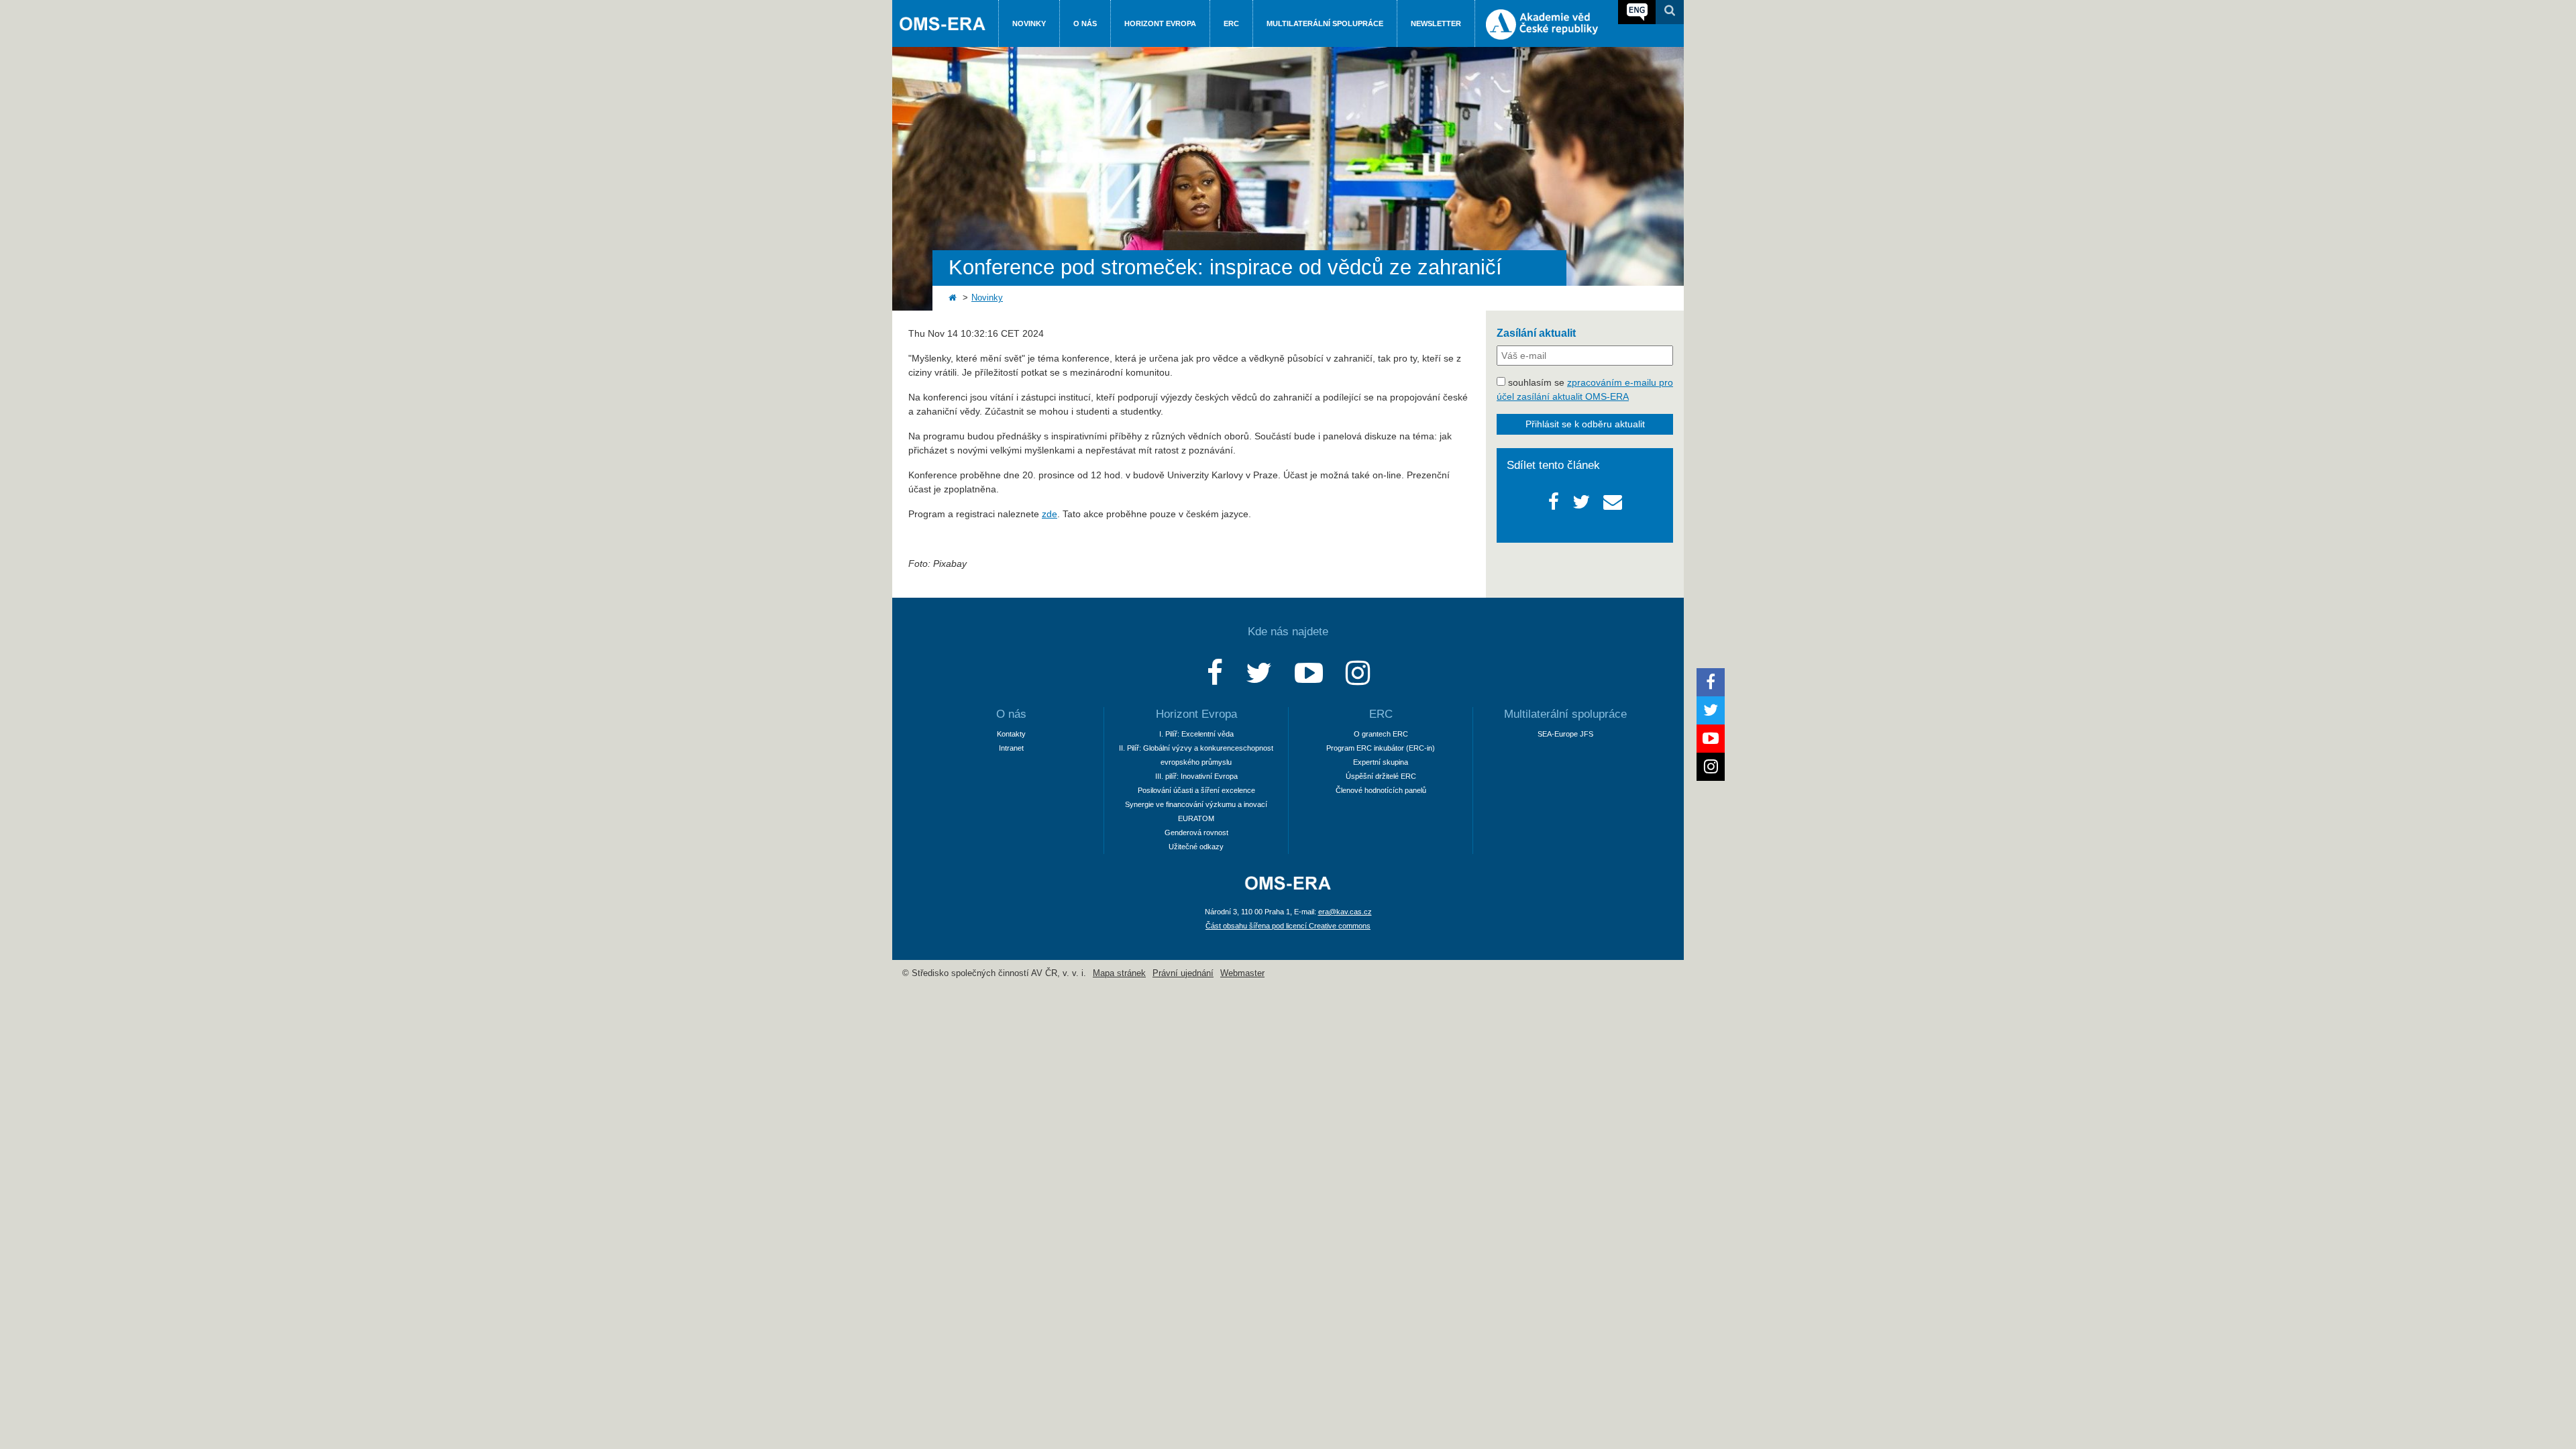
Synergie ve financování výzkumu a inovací (1196, 804)
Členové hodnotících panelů (1381, 790)
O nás (1085, 23)
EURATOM (1196, 818)
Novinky (1029, 23)
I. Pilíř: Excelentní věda (1196, 734)
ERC (1231, 23)
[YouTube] (1309, 673)
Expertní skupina (1381, 762)
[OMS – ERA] (1288, 891)
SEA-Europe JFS (1565, 734)
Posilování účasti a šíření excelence (1196, 790)
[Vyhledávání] (1670, 12)
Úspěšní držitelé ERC (1381, 776)
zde (1050, 514)
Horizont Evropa (1160, 23)
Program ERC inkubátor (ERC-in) (1381, 748)
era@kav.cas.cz (1345, 912)
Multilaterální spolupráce (1325, 23)
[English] (1637, 12)
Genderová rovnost (1196, 833)
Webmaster (1242, 973)
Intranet (1011, 748)
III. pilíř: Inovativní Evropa (1196, 776)
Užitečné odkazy (1196, 847)
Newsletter (1436, 23)
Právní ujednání (1183, 973)
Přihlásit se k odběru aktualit (1585, 424)
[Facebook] (1215, 673)
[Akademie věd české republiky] (1542, 36)
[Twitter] (1259, 673)
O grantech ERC (1381, 734)
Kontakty (1011, 734)
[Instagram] (1358, 673)
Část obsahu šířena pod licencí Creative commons (1288, 926)
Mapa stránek (1119, 973)
